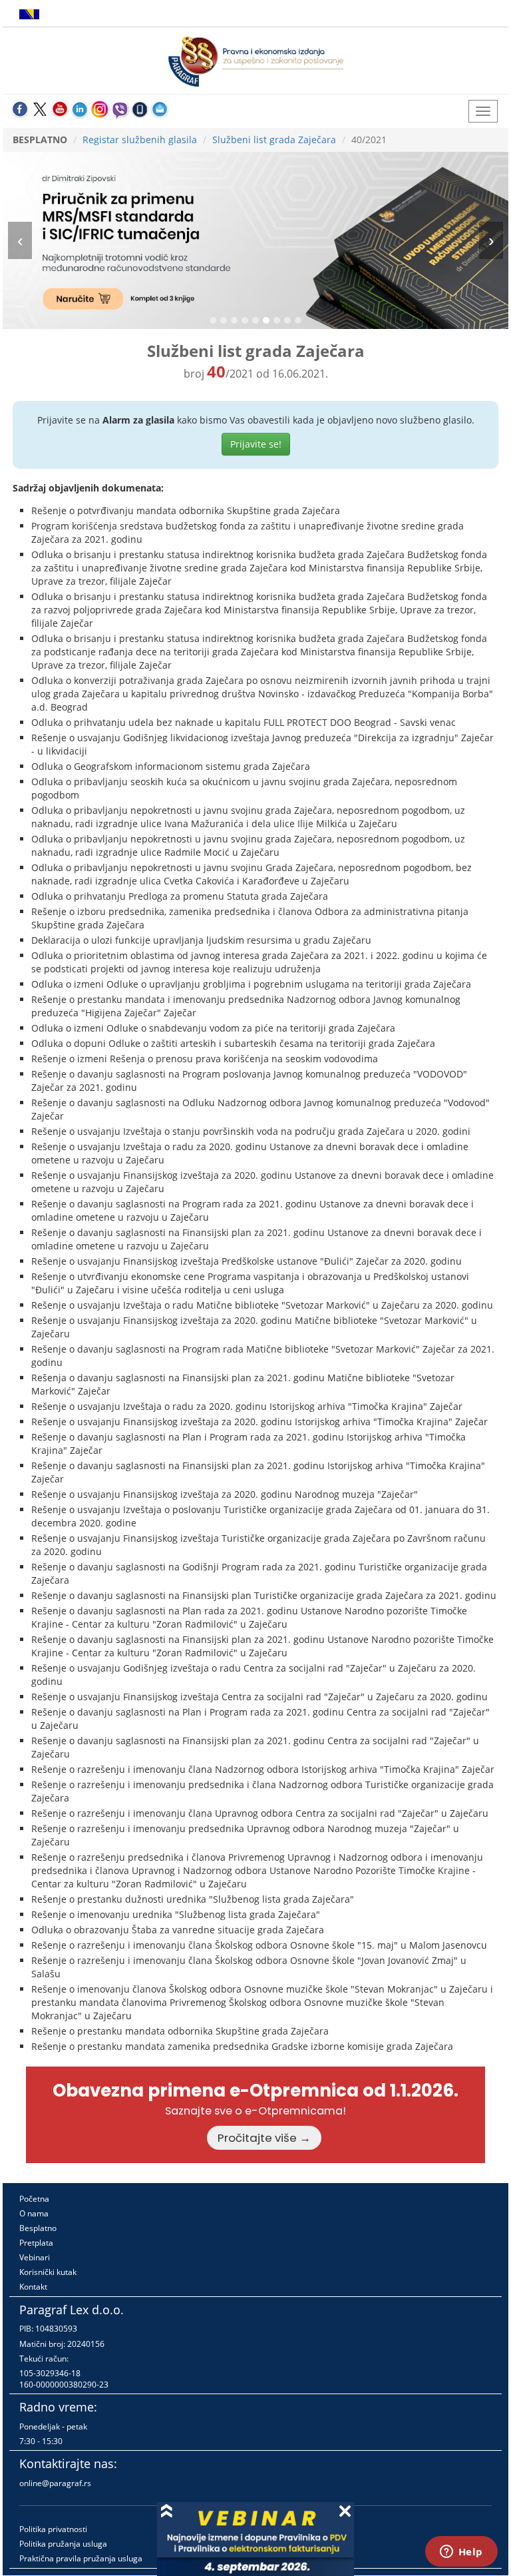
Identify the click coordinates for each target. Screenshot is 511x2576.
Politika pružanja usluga (63, 2544)
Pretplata (36, 2243)
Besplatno (38, 2228)
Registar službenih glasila (140, 140)
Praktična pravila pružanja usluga (81, 2558)
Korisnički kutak (48, 2272)
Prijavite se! (256, 444)
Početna (34, 2199)
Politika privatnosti (53, 2529)
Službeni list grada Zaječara (274, 140)
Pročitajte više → (264, 2138)
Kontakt (33, 2287)
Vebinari (35, 2257)
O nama (34, 2213)
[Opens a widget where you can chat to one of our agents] (461, 2553)
